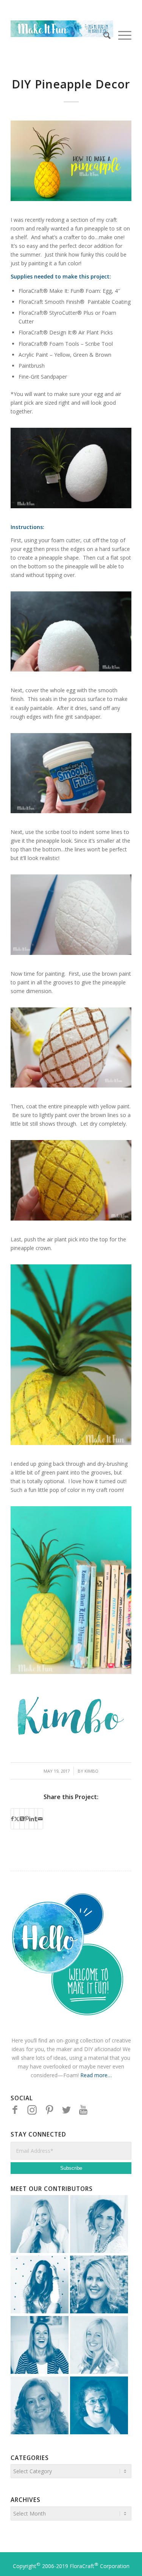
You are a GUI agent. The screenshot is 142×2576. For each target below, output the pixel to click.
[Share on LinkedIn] (32, 1819)
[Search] (103, 35)
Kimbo (91, 1771)
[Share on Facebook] (12, 1819)
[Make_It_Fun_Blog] (62, 35)
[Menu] (121, 35)
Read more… (96, 2075)
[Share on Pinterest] (27, 1819)
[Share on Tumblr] (36, 1819)
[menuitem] (103, 35)
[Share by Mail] (40, 1819)
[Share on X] (17, 1819)
